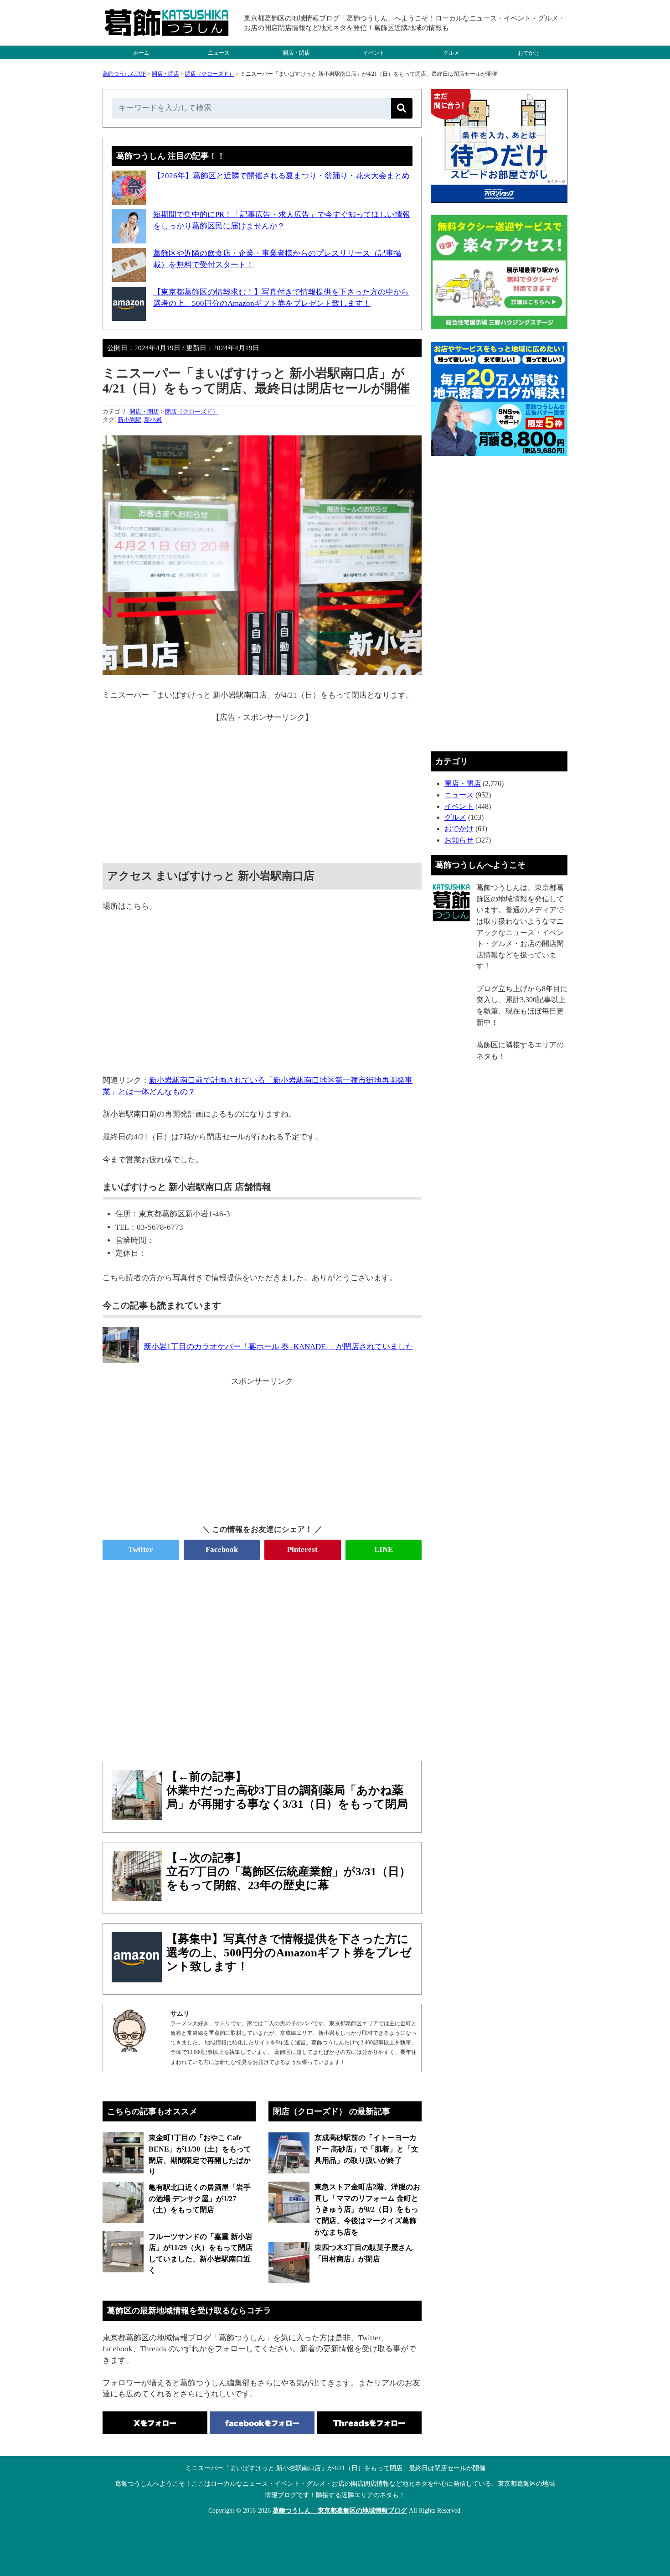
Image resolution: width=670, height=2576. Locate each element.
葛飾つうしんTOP (124, 74)
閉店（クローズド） (210, 74)
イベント (374, 53)
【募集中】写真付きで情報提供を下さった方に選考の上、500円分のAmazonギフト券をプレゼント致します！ (289, 1953)
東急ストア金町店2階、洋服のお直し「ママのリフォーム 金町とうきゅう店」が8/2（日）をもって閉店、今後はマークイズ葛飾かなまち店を (367, 2209)
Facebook (222, 1549)
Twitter (141, 1549)
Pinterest (302, 1549)
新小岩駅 (129, 420)
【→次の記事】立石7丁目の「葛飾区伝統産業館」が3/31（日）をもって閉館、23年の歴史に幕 (289, 1871)
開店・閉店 (296, 53)
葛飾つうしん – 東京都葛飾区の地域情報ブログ (340, 2511)
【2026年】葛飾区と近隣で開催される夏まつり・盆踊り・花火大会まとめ (281, 176)
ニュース (219, 53)
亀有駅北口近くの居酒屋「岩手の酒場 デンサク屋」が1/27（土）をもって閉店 (200, 2198)
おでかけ (529, 53)
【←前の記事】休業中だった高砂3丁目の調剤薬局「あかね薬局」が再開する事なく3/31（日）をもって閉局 (287, 1790)
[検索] (402, 108)
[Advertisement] (262, 787)
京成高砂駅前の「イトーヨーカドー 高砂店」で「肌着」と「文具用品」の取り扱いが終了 (366, 2149)
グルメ (451, 53)
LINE (384, 1549)
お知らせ (459, 840)
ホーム (141, 53)
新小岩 (153, 420)
